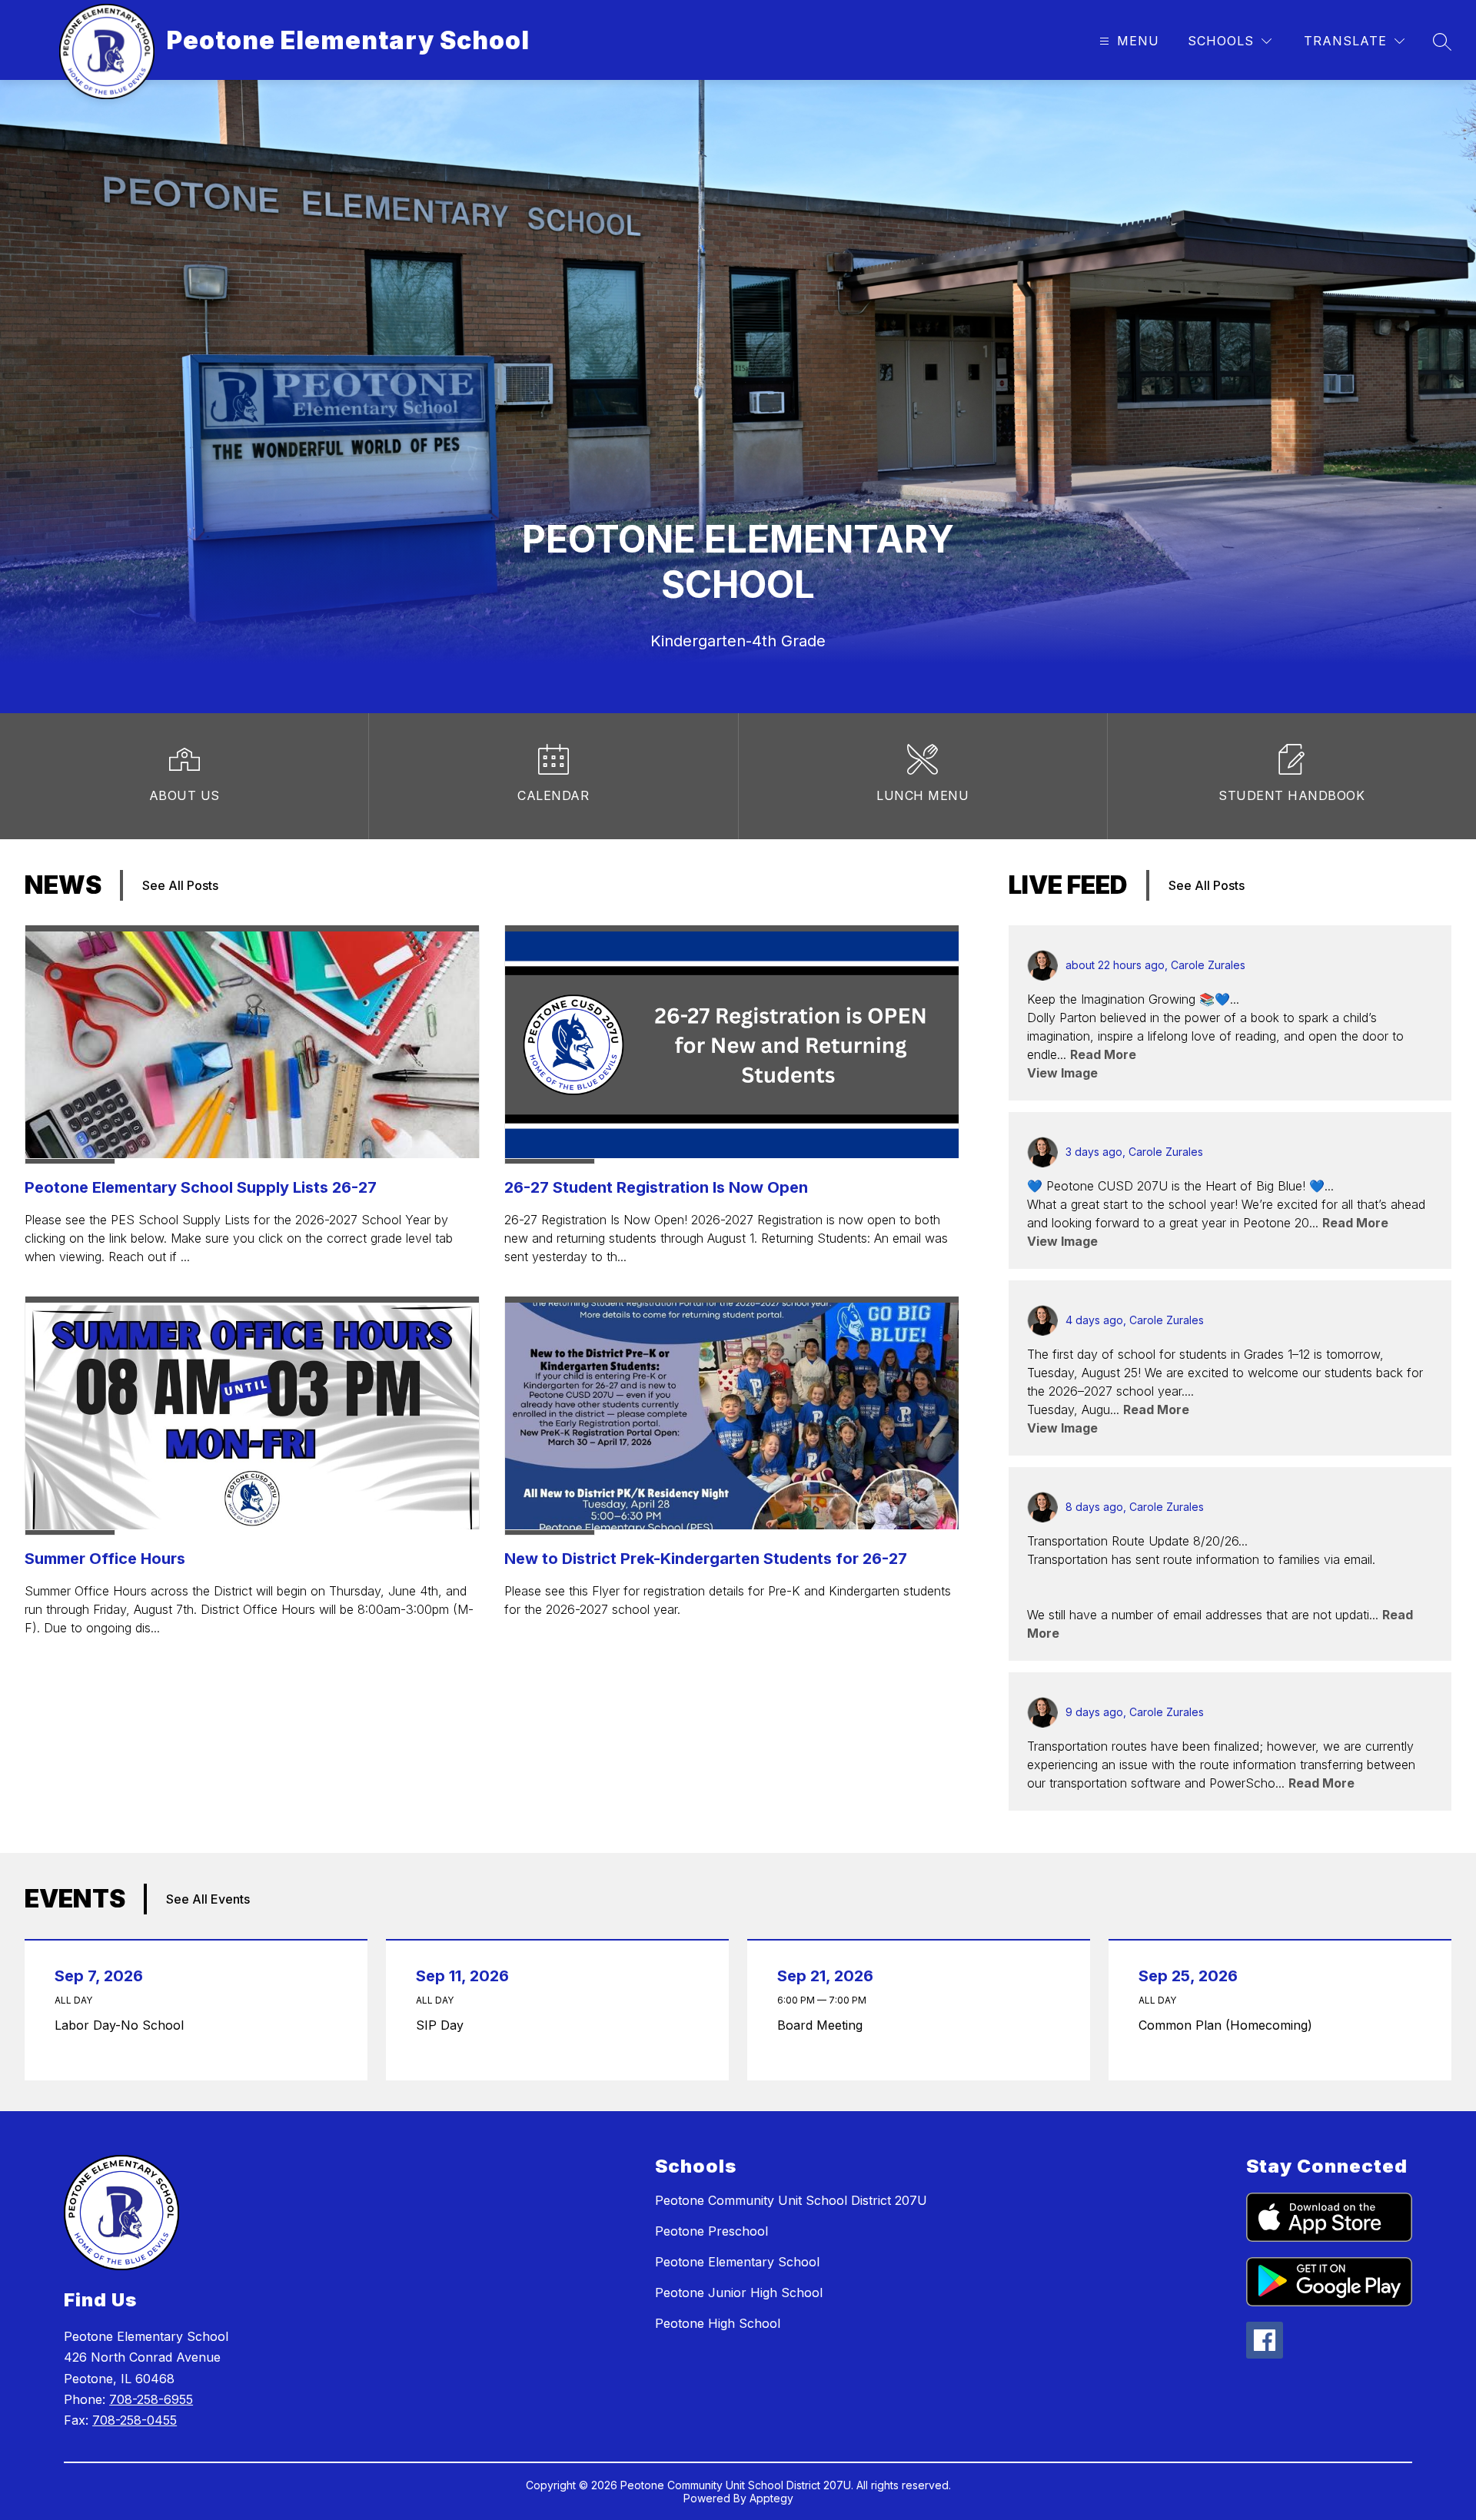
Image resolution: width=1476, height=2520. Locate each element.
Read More (1103, 1054)
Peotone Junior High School (739, 2293)
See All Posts (180, 885)
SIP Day (444, 2025)
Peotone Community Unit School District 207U (791, 2200)
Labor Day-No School (123, 2025)
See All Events (208, 1899)
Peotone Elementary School (737, 2262)
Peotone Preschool (711, 2231)
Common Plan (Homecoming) (1229, 2025)
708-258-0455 (135, 2420)
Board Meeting (824, 2025)
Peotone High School (718, 2323)
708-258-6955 (151, 2399)
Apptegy (771, 2498)
